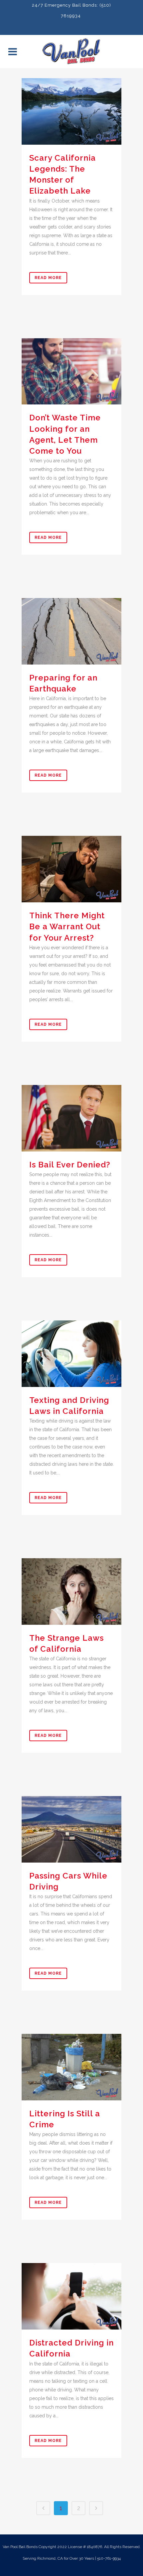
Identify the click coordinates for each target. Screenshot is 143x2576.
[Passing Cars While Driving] (71, 1829)
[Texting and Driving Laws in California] (71, 1354)
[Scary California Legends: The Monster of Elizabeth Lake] (71, 111)
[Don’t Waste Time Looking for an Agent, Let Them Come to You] (71, 372)
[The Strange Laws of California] (71, 1591)
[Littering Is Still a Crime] (71, 2067)
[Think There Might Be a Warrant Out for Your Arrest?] (71, 869)
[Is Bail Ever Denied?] (71, 1118)
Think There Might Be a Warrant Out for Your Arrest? (67, 926)
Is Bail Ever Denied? (70, 1165)
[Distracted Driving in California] (71, 2296)
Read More (48, 278)
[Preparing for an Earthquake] (71, 631)
